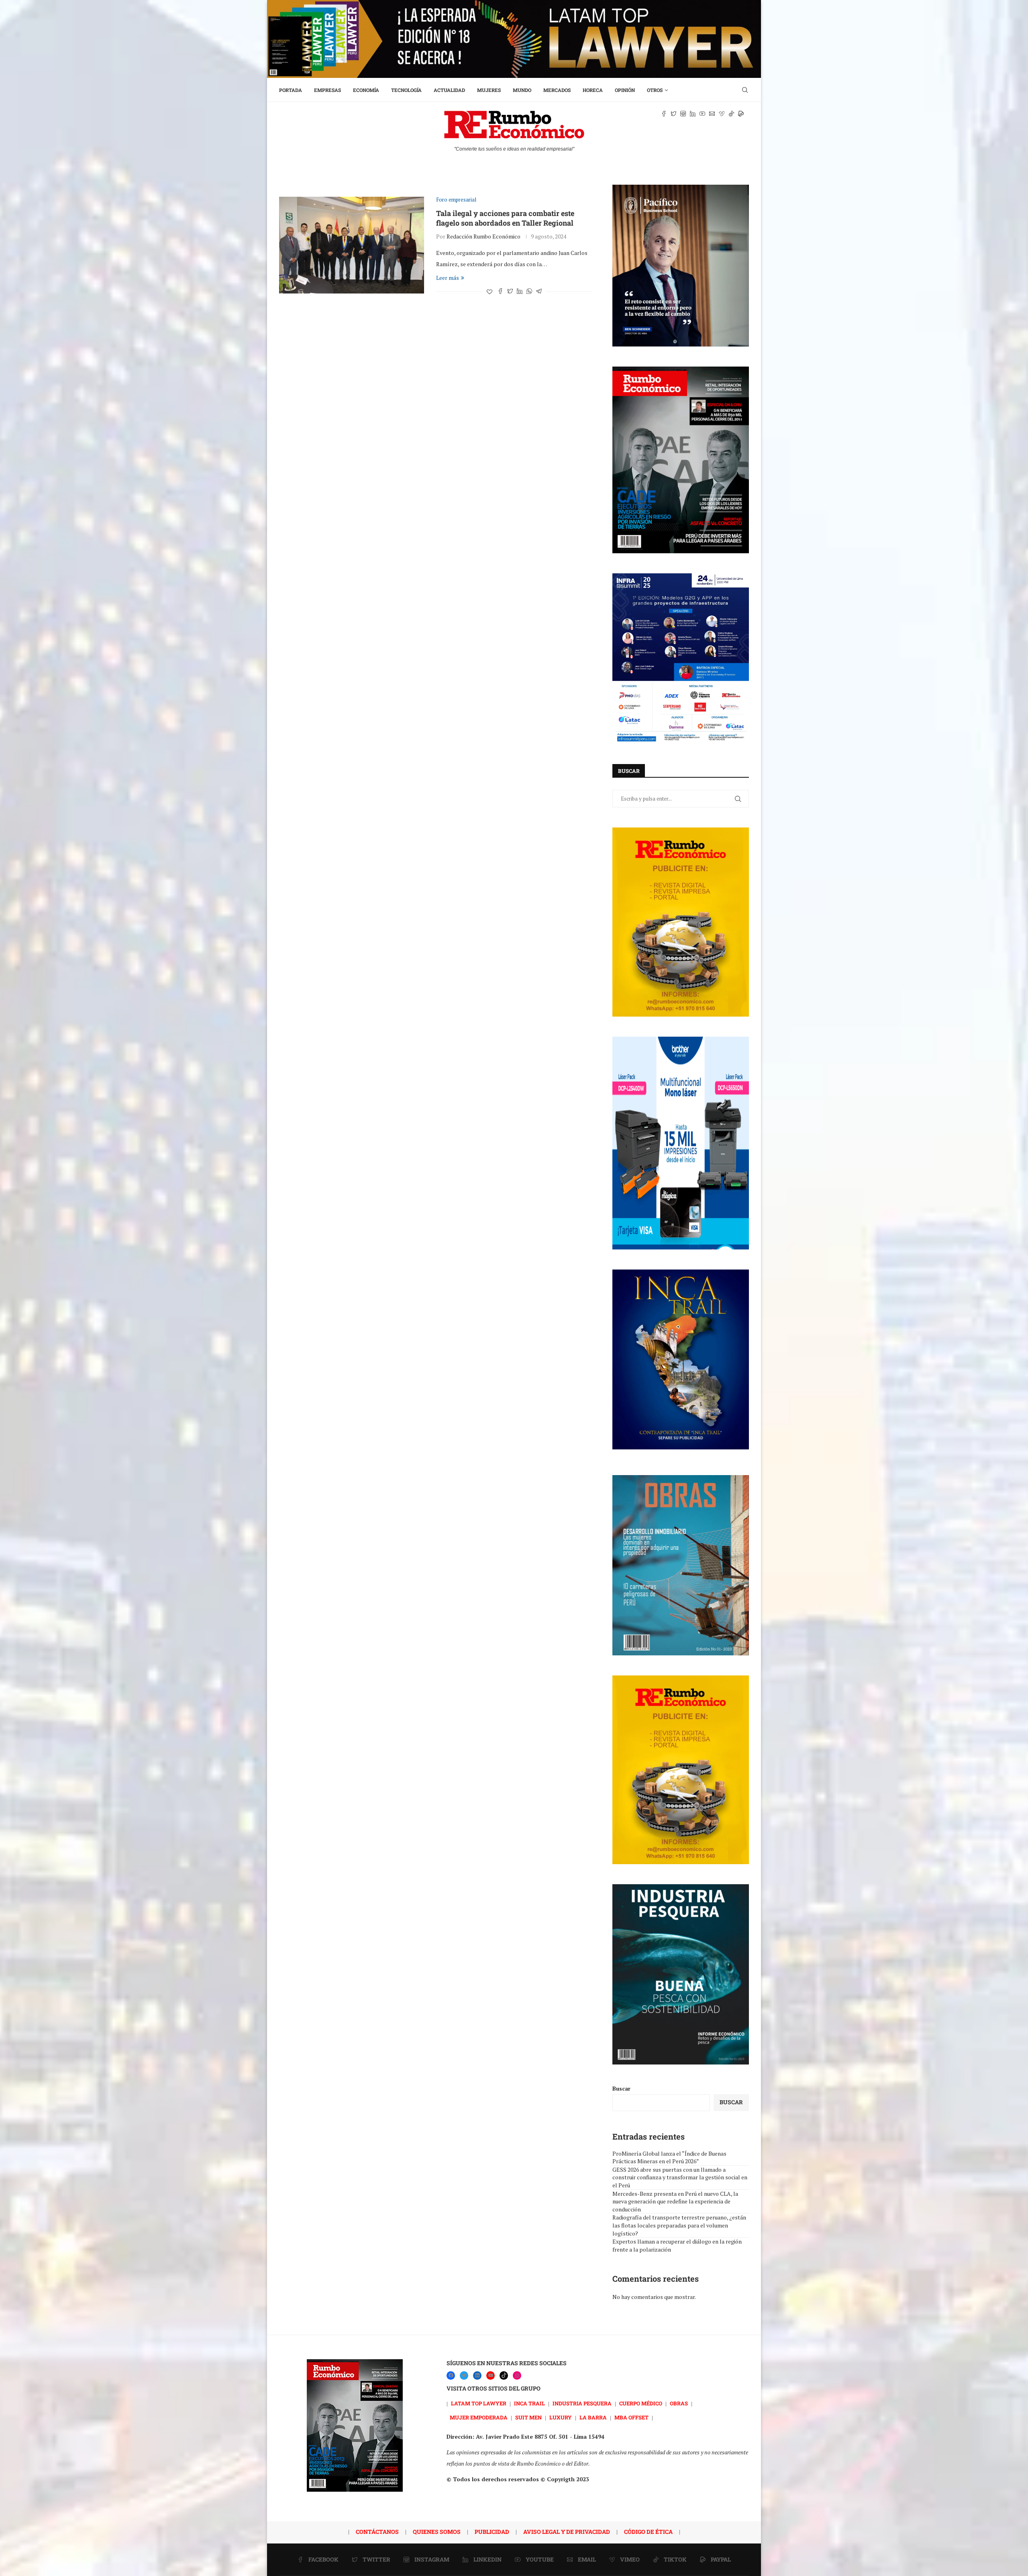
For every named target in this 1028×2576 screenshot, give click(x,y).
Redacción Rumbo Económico (483, 236)
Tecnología (406, 90)
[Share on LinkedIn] (520, 292)
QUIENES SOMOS (437, 2532)
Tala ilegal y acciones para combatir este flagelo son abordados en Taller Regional (505, 218)
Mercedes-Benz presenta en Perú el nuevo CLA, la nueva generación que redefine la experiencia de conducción (675, 2201)
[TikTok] (504, 2375)
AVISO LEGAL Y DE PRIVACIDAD (567, 2532)
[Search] (745, 90)
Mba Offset (631, 2417)
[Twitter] (464, 2375)
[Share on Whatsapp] (529, 292)
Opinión (625, 90)
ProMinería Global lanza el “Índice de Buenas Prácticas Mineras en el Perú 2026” (669, 2157)
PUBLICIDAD (492, 2532)
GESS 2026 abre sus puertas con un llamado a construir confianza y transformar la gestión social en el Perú (680, 2177)
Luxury (561, 2417)
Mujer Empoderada (479, 2417)
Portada (291, 90)
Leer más (448, 278)
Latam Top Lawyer (479, 2403)
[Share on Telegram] (539, 292)
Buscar (621, 2088)
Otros (655, 90)
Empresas (327, 90)
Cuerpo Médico (641, 2403)
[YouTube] (491, 2375)
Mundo (522, 90)
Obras (679, 2403)
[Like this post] (490, 292)
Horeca (593, 90)
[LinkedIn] (477, 2375)
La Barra (593, 2417)
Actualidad (449, 90)
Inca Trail (529, 2403)
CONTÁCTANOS (377, 2532)
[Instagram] (517, 2375)
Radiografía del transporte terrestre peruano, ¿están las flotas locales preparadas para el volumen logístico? (679, 2225)
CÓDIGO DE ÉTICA (648, 2532)
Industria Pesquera (582, 2403)
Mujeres (489, 90)
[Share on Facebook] (500, 292)
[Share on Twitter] (510, 292)
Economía (366, 90)
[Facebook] (451, 2375)
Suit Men (528, 2417)
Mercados (557, 90)
